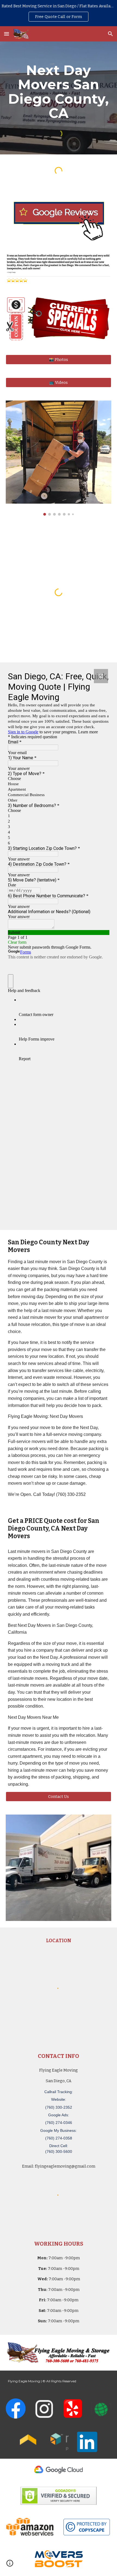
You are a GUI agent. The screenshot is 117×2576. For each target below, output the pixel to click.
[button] (7, 34)
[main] (59, 92)
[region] (59, 13)
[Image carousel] (59, 458)
